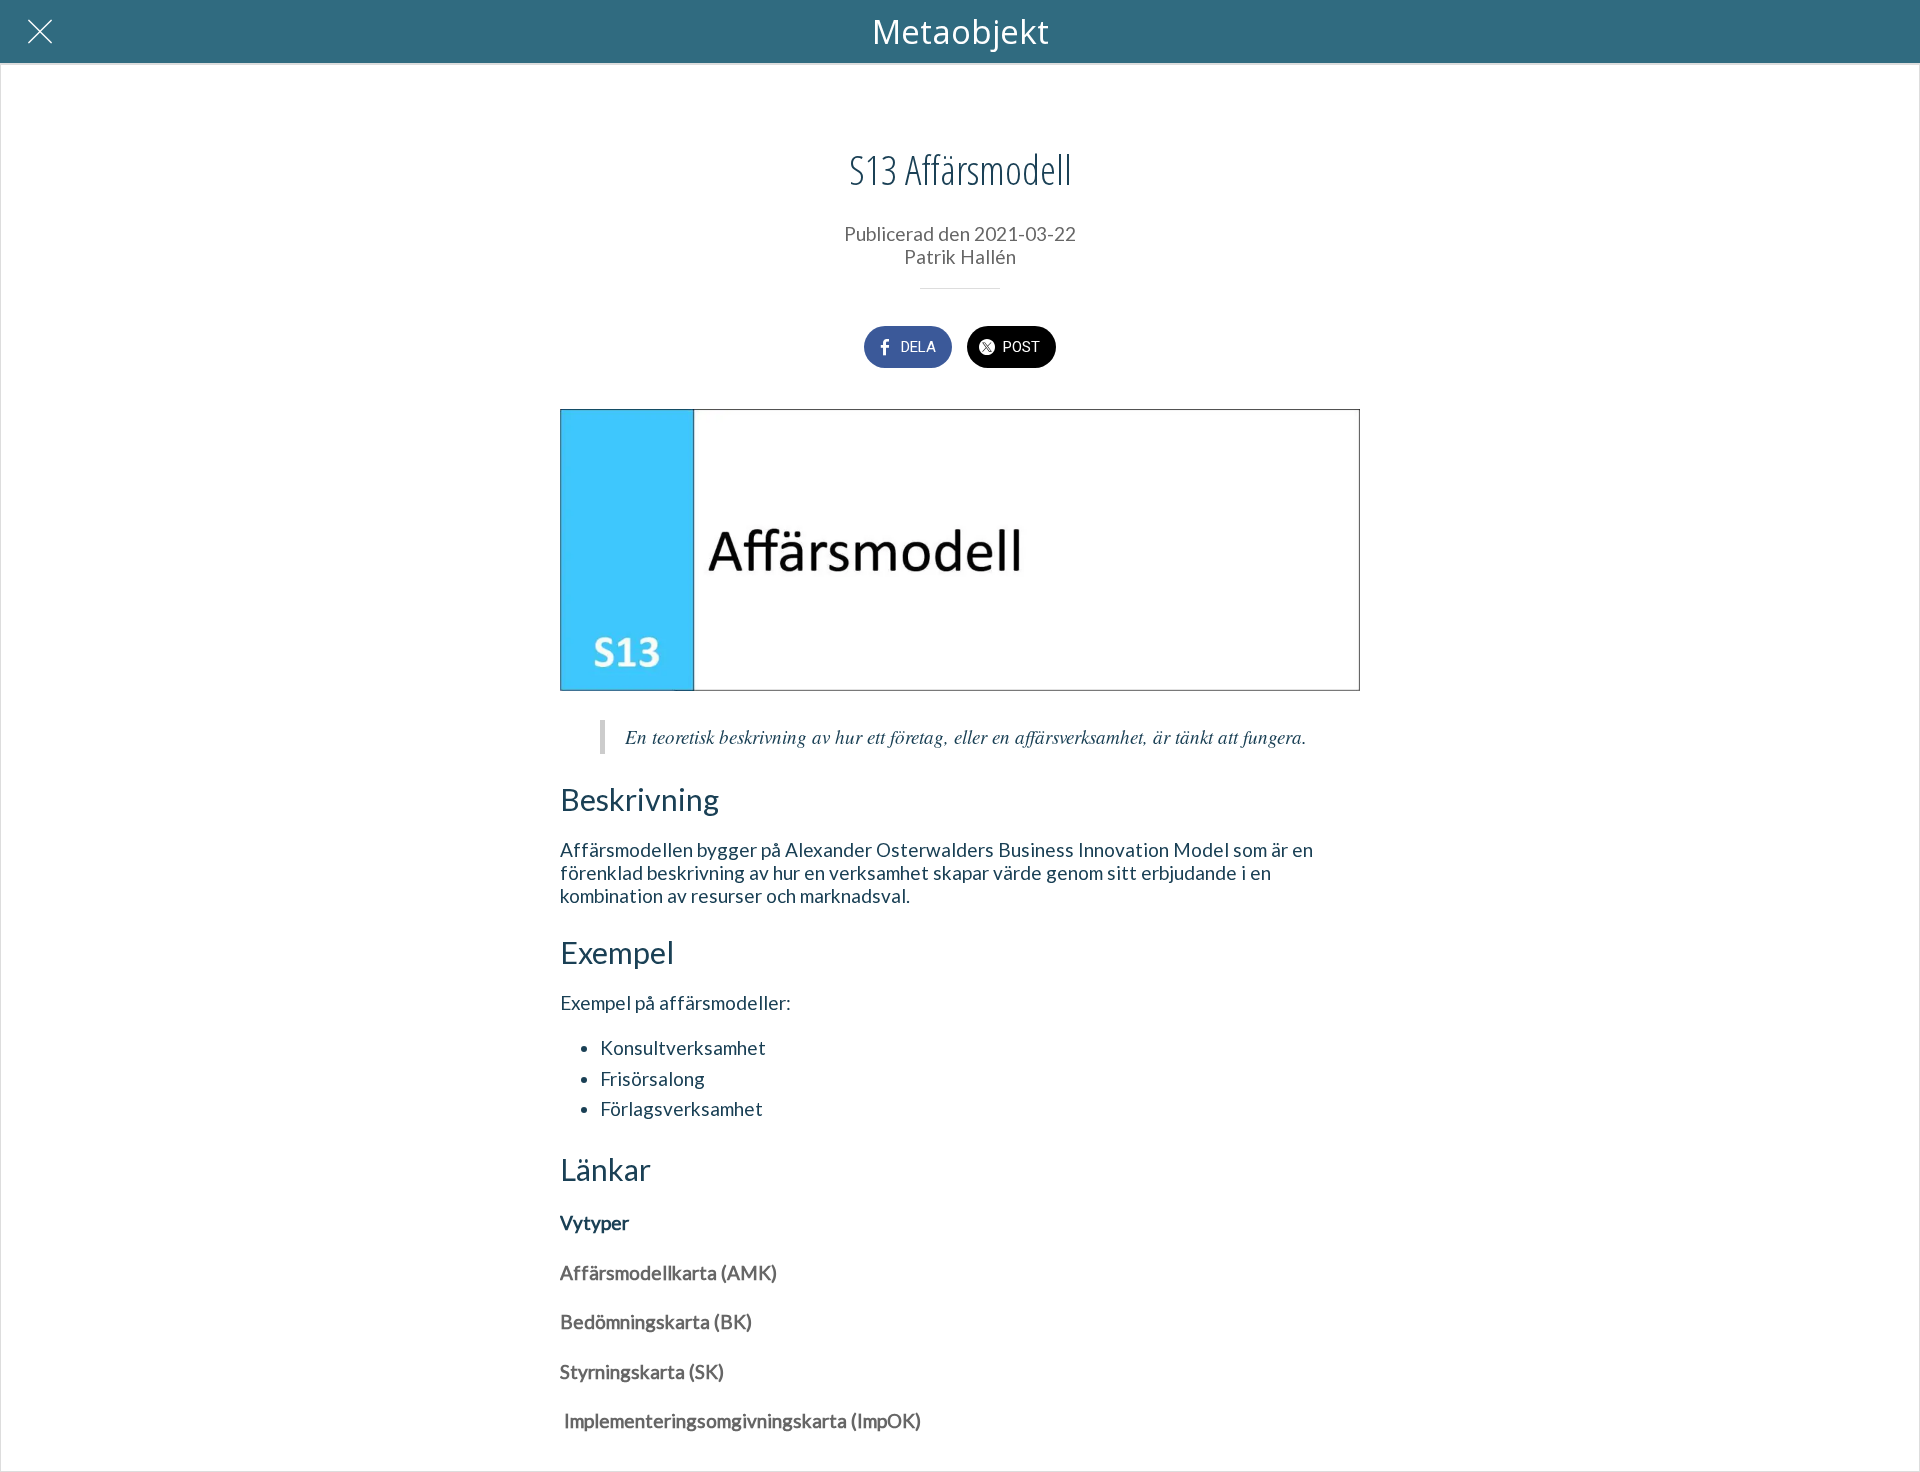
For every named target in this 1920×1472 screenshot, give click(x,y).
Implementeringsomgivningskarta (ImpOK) (740, 1420)
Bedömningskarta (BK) (656, 1321)
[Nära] (40, 32)
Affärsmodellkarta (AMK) (668, 1272)
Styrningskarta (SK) (642, 1371)
